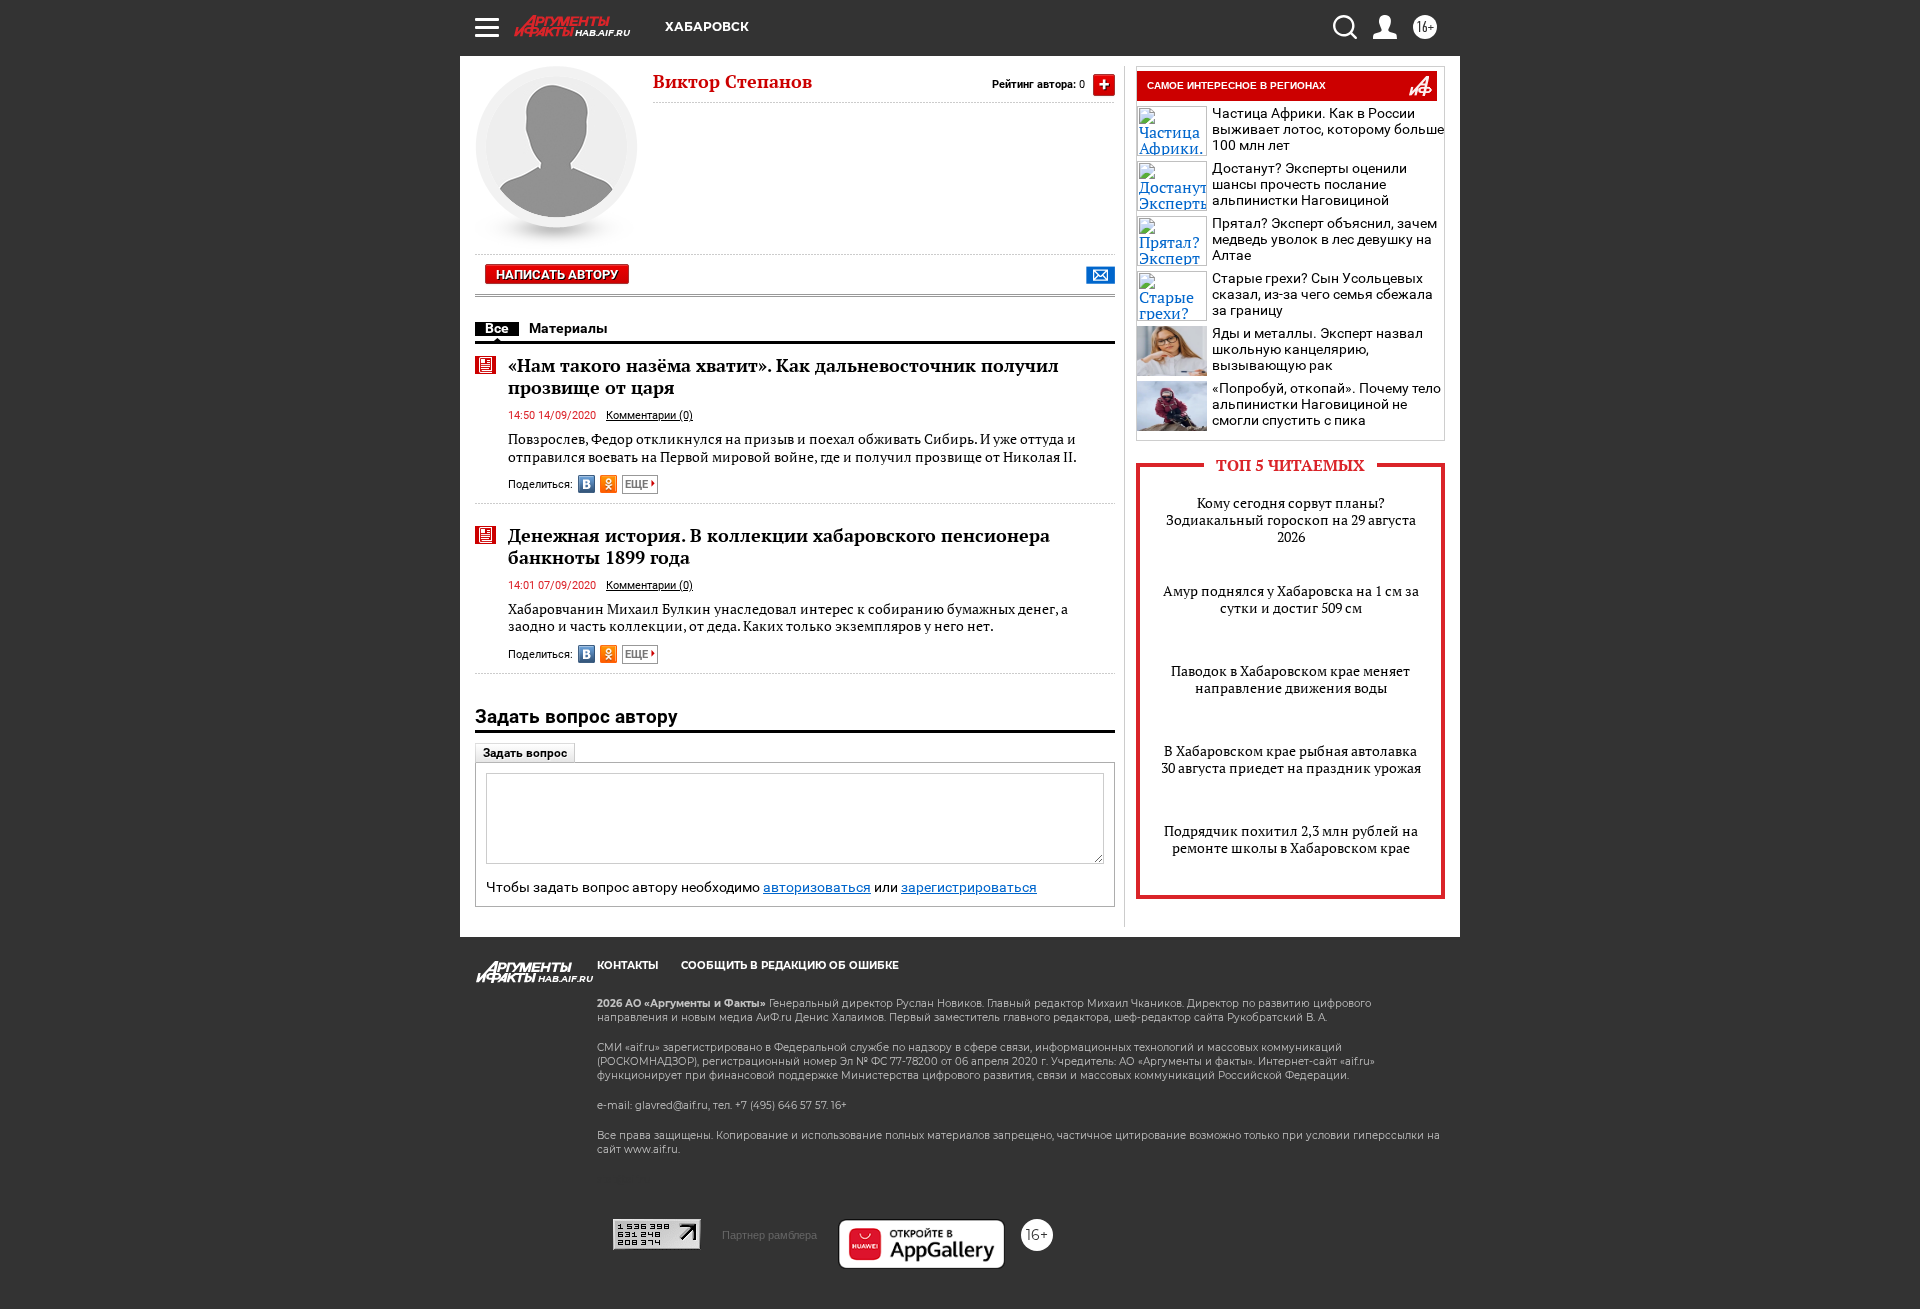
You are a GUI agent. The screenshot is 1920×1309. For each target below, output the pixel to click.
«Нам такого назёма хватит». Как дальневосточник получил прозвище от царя (783, 376)
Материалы (568, 328)
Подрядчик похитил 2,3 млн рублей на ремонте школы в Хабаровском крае (1291, 839)
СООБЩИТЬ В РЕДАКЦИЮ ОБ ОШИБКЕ (790, 965)
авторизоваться (817, 887)
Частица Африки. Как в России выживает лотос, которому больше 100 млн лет (1328, 129)
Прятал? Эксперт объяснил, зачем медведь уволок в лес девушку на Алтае (1324, 239)
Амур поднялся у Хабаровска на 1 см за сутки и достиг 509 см (1291, 599)
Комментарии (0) (649, 415)
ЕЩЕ (638, 484)
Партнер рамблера (769, 1235)
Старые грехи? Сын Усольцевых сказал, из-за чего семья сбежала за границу (1322, 294)
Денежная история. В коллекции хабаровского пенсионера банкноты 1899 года (779, 546)
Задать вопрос (525, 753)
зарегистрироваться (969, 887)
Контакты (627, 965)
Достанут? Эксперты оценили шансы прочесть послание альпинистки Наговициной (1309, 184)
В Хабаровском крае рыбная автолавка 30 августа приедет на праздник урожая (1291, 759)
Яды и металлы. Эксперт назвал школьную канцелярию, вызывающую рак (1317, 349)
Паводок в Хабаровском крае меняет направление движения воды (1290, 679)
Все (497, 328)
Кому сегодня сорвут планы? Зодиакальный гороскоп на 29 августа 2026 (1291, 519)
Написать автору (557, 274)
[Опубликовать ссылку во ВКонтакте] (586, 484)
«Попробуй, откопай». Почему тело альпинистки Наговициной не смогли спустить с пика (1326, 404)
